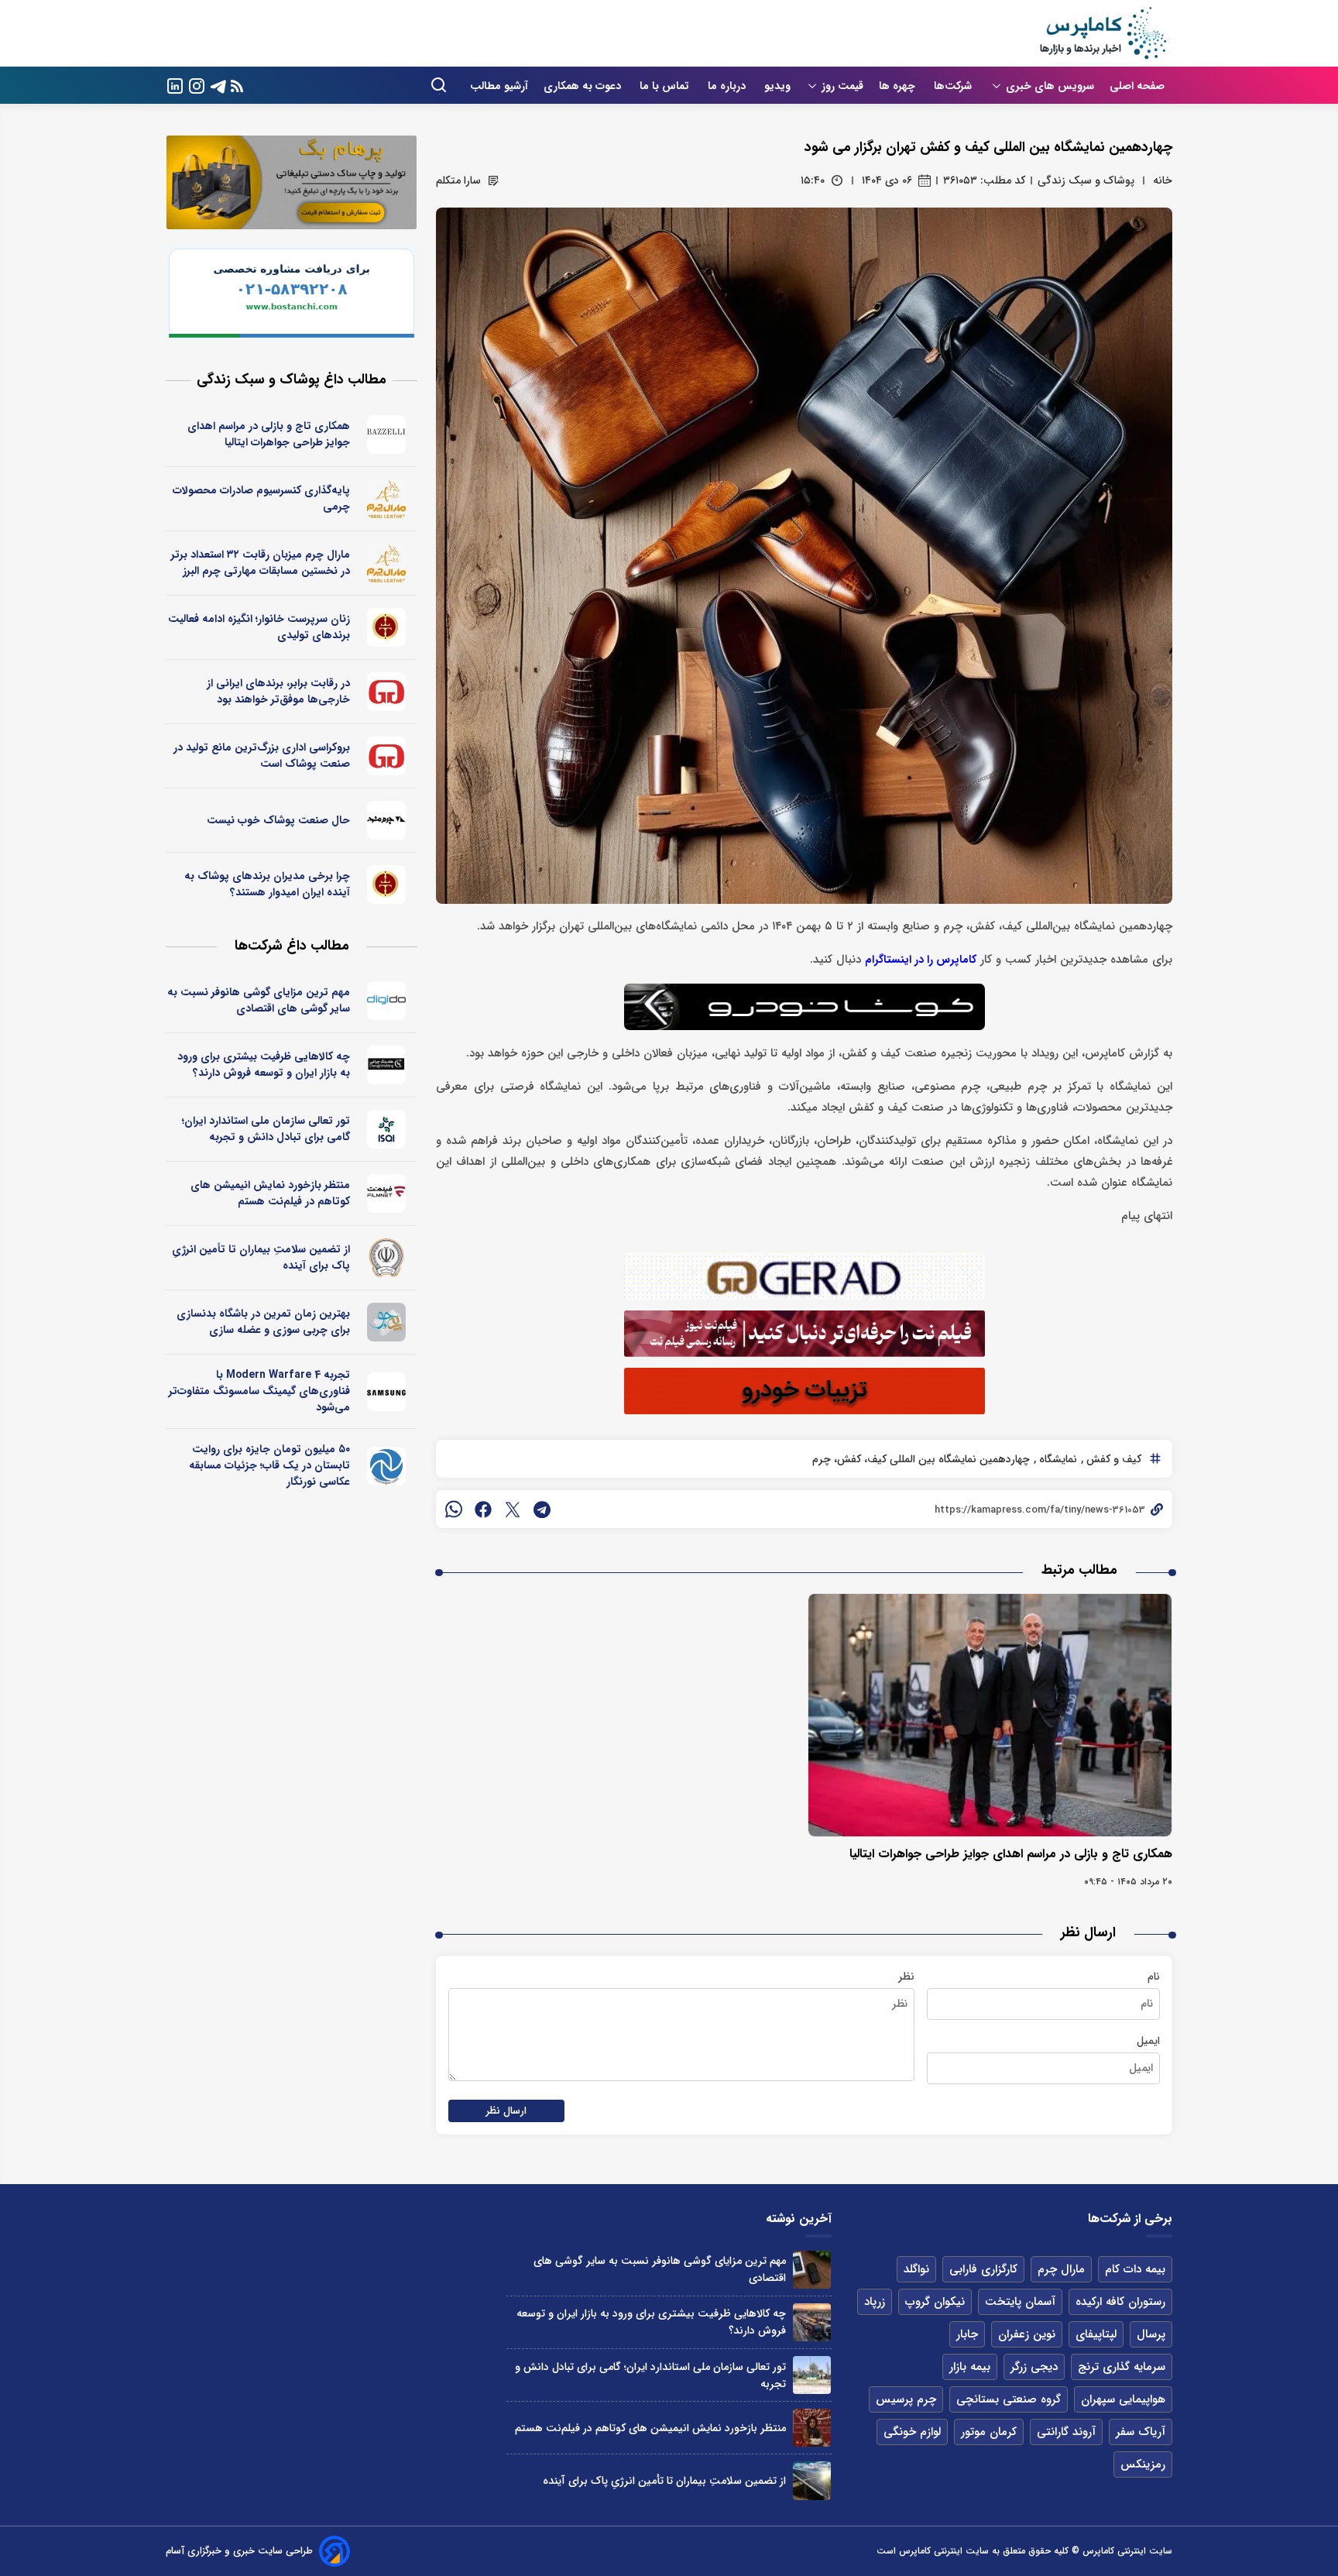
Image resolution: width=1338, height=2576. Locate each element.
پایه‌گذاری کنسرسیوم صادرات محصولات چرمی (261, 498)
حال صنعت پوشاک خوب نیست (278, 820)
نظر (906, 1977)
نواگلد (916, 2269)
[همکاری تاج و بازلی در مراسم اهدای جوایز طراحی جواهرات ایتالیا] (990, 1715)
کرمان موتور (989, 2432)
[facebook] (483, 1510)
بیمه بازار (970, 2367)
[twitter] (513, 1510)
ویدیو (777, 86)
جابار (967, 2334)
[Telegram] (218, 85)
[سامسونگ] (387, 1392)
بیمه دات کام (1135, 2269)
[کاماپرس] (1103, 33)
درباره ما (728, 86)
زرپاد (875, 2302)
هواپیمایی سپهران (1123, 2399)
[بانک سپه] (387, 1258)
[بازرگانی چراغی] (387, 1065)
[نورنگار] (387, 1466)
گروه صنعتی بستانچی (1009, 2399)
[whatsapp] (454, 1510)
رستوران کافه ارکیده (1120, 2302)
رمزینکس (1143, 2464)
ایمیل (1148, 2041)
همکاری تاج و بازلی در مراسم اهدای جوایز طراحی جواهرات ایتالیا (1011, 1854)
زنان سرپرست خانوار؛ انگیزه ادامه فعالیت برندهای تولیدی (259, 627)
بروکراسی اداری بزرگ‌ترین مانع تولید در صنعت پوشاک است (262, 756)
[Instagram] (197, 85)
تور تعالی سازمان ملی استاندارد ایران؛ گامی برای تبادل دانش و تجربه (266, 1129)
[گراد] (387, 692)
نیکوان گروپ (935, 2302)
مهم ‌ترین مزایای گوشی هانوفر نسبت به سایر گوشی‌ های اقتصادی (259, 1000)
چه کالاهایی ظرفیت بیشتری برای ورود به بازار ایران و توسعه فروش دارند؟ (264, 1065)
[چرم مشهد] (387, 820)
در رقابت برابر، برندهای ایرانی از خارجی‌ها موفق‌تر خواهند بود (278, 691)
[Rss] (237, 86)
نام (1154, 1977)
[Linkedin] (175, 85)
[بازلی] (387, 434)
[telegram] (542, 1510)
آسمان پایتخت (1020, 2302)
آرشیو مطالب (499, 86)
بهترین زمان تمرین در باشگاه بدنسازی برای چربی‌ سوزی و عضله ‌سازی (263, 1322)
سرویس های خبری (1050, 86)
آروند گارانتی (1066, 2432)
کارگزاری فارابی (983, 2269)
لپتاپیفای (1096, 2334)
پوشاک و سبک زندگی (1086, 180)
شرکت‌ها (954, 86)
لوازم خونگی (912, 2432)
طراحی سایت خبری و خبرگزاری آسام (239, 2551)
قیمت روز (842, 86)
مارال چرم (1061, 2269)
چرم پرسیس (906, 2399)
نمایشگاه (1057, 1459)
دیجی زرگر (1034, 2367)
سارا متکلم (458, 180)
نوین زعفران (1027, 2334)
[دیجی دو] (387, 1001)
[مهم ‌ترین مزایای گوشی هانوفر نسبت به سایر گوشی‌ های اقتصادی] (812, 2270)
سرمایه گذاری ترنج (1122, 2367)
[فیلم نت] (387, 1194)
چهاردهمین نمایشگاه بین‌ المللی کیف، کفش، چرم (921, 1459)
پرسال (1151, 2334)
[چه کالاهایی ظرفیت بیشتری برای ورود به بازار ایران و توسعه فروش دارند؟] (812, 2322)
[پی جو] (387, 1322)
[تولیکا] (387, 627)
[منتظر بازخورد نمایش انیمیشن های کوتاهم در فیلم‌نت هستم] (812, 2428)
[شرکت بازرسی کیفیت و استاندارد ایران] (387, 1129)
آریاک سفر (1141, 2432)
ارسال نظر (506, 2111)
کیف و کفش (1112, 1459)
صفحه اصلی (1137, 86)
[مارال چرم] (387, 499)
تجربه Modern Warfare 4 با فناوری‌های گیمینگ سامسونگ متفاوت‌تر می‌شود (259, 1391)
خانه (1163, 180)
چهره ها (899, 86)
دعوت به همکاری (584, 86)
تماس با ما (666, 86)
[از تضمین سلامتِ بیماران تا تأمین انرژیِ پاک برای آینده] (812, 2480)
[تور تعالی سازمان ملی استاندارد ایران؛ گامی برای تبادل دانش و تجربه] (812, 2375)
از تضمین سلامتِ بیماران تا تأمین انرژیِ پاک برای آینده (261, 1257)
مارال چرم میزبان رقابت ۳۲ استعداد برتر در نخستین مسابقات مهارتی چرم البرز (261, 563)
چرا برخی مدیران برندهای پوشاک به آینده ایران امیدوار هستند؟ (267, 884)
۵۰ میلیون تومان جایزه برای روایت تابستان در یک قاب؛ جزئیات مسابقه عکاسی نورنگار (269, 1465)
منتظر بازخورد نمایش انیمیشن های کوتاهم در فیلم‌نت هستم (270, 1193)
